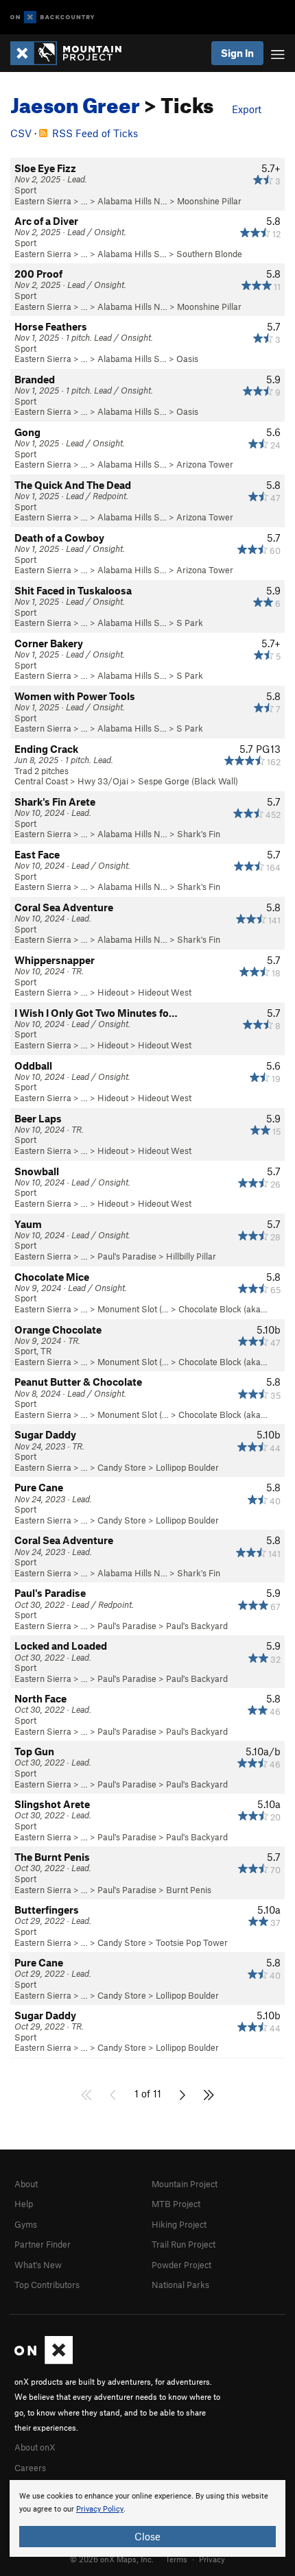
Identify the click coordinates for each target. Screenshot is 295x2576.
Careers (30, 2468)
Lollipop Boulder (187, 1467)
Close (147, 2536)
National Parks (180, 2285)
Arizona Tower (205, 464)
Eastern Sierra (43, 201)
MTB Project (176, 2204)
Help (24, 2204)
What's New (38, 2265)
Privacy (212, 2559)
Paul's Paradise (127, 1256)
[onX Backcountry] (52, 17)
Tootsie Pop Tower (192, 1942)
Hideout (113, 992)
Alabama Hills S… (132, 254)
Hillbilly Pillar (191, 1256)
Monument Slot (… (133, 1309)
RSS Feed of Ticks (95, 133)
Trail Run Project (184, 2244)
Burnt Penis (189, 1890)
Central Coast (41, 781)
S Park (190, 623)
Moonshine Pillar (209, 201)
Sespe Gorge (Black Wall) (188, 781)
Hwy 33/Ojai (103, 781)
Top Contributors (47, 2285)
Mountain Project (185, 2184)
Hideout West (165, 992)
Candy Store (122, 1467)
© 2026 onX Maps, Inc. (112, 2559)
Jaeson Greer (75, 101)
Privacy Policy (100, 2509)
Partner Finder (43, 2244)
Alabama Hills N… (132, 201)
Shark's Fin (199, 834)
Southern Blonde (209, 254)
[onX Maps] (44, 2361)
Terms (176, 2559)
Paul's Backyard (197, 1626)
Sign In (237, 53)
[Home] (73, 53)
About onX (35, 2447)
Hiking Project (179, 2224)
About (26, 2184)
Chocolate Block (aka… (223, 1309)
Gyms (26, 2224)
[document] (147, 2518)
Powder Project (181, 2265)
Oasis (187, 359)
